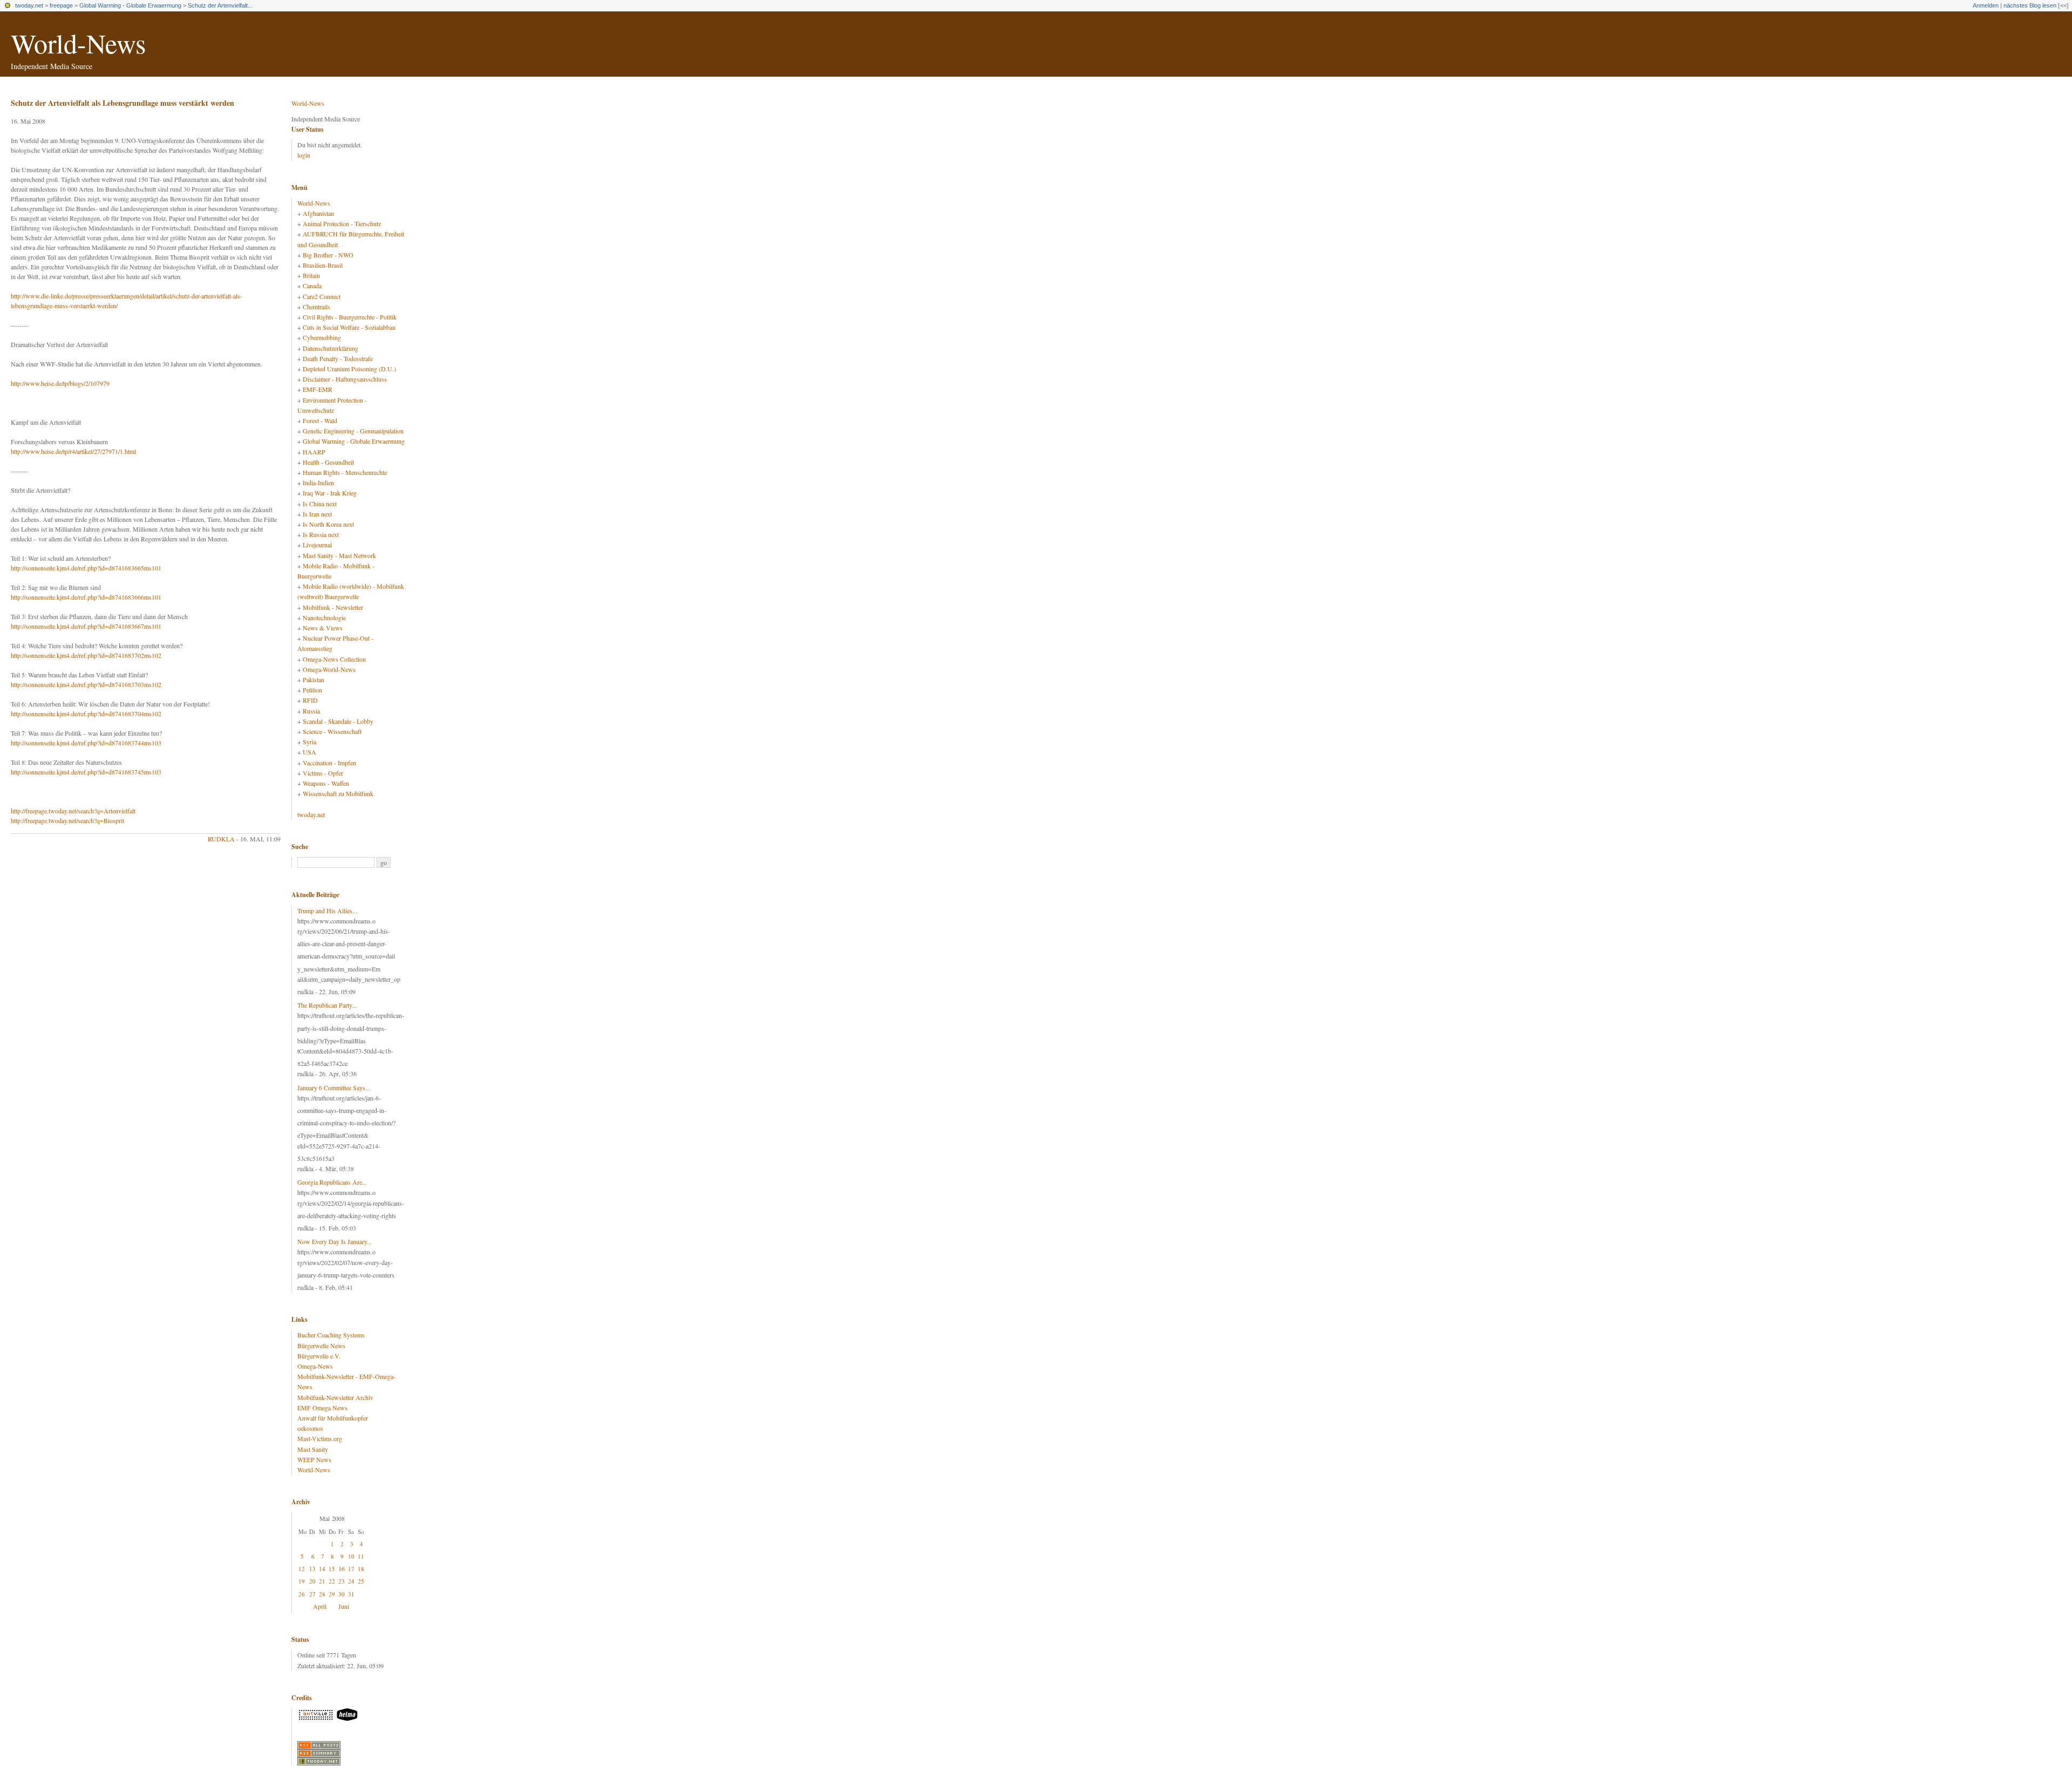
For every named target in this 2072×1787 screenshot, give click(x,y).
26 (302, 1594)
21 (322, 1581)
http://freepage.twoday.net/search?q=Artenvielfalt (73, 811)
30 (342, 1594)
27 (312, 1594)
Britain (311, 275)
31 (351, 1594)
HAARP (314, 452)
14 (322, 1569)
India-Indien (318, 483)
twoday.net (29, 5)
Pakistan (313, 680)
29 (332, 1594)
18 (361, 1569)
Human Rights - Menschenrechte (345, 472)
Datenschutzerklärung (330, 348)
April (320, 1606)
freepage (61, 5)
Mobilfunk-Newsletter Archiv (335, 1397)
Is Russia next (321, 534)
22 (332, 1581)
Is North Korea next (328, 524)
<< (2063, 5)
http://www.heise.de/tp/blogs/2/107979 (60, 383)
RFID (310, 700)
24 (351, 1581)
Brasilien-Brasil (323, 265)
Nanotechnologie (324, 617)
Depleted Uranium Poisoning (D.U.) (349, 369)
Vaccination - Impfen (329, 763)
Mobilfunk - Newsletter (333, 607)
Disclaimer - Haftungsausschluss (345, 379)
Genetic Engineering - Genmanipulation (353, 431)
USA (309, 752)
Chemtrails (316, 307)
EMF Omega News (322, 1408)
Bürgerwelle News (321, 1346)
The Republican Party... (327, 1005)
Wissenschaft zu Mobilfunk (338, 793)
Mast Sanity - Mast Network (339, 555)
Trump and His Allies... (327, 911)
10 (351, 1556)
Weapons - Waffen (326, 783)
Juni (344, 1606)
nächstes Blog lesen (2030, 5)
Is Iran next (317, 514)
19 (302, 1581)
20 (312, 1581)
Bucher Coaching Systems (331, 1335)
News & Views (323, 628)
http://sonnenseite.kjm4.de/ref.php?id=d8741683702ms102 (86, 655)
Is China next (320, 504)
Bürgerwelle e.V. (319, 1356)
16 (342, 1568)
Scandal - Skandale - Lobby (338, 721)
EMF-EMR (318, 389)
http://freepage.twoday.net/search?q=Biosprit (67, 820)
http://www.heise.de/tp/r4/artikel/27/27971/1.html (73, 451)
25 (361, 1581)
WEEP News (314, 1459)
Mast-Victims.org (320, 1438)
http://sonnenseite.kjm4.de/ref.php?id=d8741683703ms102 (86, 684)
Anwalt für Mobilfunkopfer (333, 1418)
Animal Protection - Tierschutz (342, 223)
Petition (312, 690)
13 (312, 1569)
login (304, 155)
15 (332, 1569)
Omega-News (315, 1366)
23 (342, 1581)
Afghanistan (318, 213)
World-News (78, 43)
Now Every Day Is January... (335, 1241)
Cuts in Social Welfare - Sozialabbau (349, 327)
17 (351, 1569)
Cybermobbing (322, 337)
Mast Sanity (313, 1449)
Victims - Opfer (323, 773)
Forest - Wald (320, 420)
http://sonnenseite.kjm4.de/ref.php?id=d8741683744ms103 (86, 743)
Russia (311, 711)
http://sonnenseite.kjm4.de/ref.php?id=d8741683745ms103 (86, 772)
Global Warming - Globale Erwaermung (130, 5)
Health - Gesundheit (328, 462)
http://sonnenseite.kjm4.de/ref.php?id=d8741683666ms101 (86, 597)
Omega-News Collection (334, 659)
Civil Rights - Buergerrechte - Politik (350, 317)
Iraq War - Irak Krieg (330, 493)
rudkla (221, 839)
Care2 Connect (322, 296)
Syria (309, 742)
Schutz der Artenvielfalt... (220, 5)
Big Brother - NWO (328, 255)
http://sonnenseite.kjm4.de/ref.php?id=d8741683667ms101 (86, 626)
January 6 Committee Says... (334, 1088)
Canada (312, 286)
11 (361, 1556)
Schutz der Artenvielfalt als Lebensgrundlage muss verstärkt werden (122, 103)
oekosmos (310, 1428)
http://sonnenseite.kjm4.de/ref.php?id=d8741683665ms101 (86, 568)
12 (302, 1569)
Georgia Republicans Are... (332, 1182)
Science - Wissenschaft (332, 731)
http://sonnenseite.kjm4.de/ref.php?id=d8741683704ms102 (86, 714)
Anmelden (1986, 5)
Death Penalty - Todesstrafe (338, 358)
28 (322, 1594)
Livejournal (317, 545)
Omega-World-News (329, 669)
